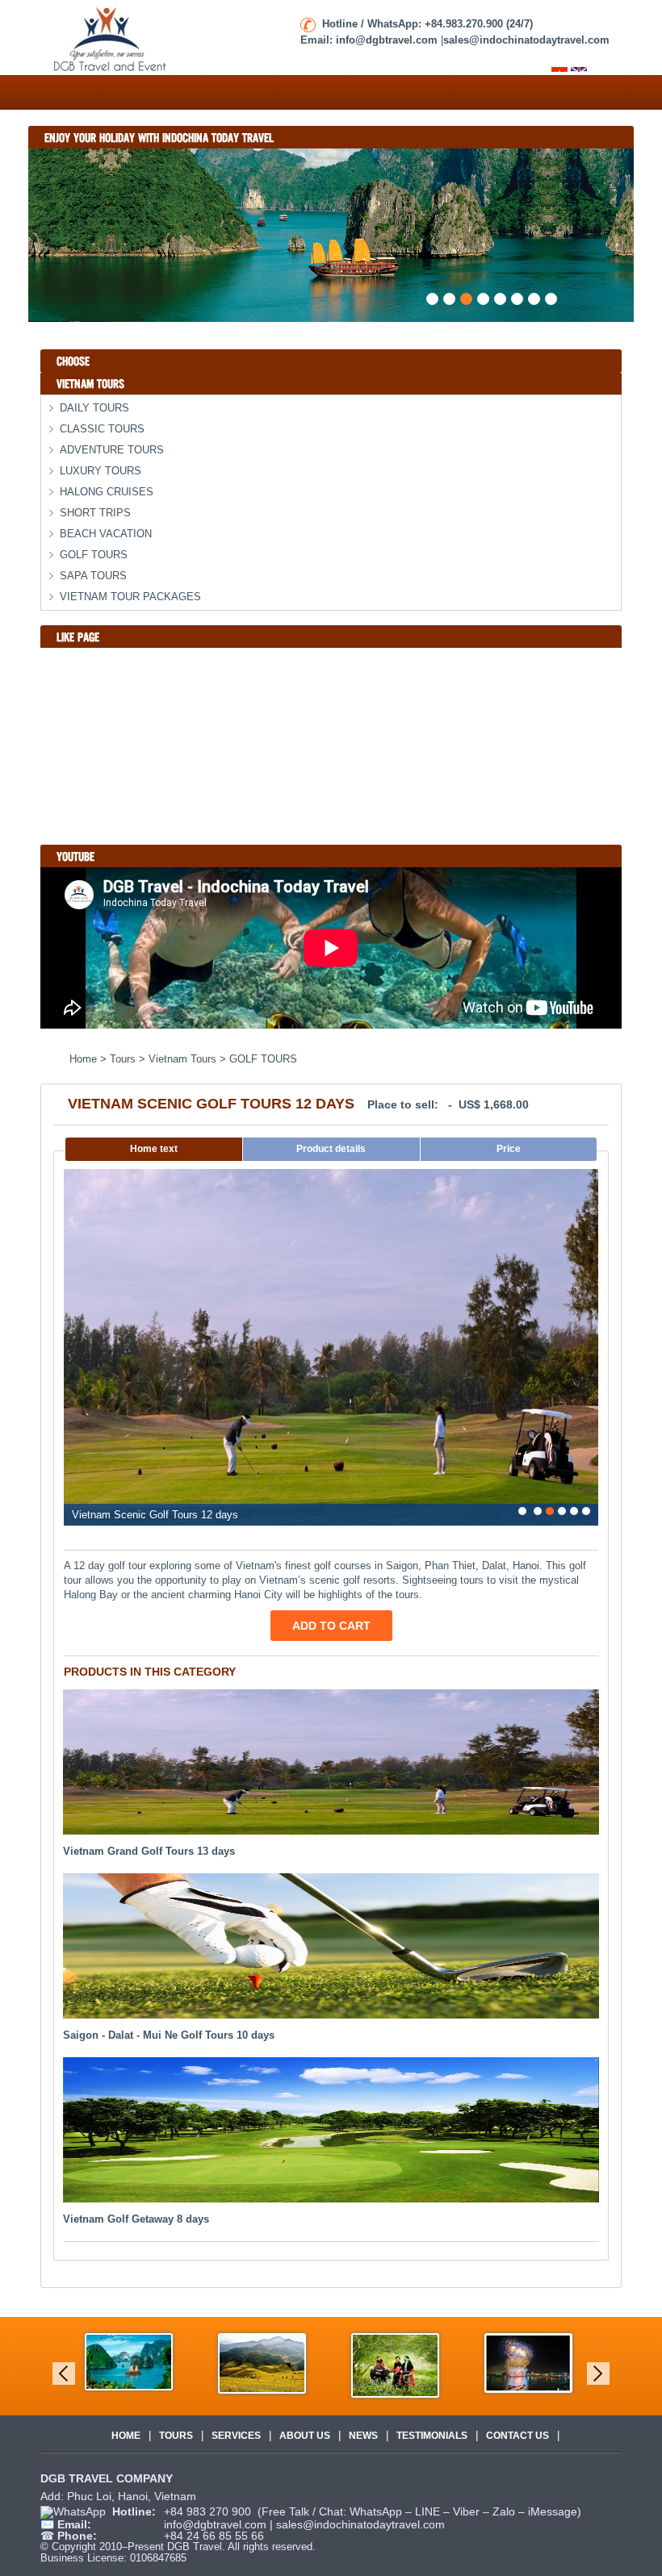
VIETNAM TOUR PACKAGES (130, 597)
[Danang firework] (528, 2362)
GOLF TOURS (94, 555)
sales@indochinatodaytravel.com (360, 2524)
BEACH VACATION (106, 534)
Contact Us (517, 2436)
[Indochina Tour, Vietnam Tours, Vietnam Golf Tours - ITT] (111, 37)
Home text (154, 1149)
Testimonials (432, 2436)
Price (509, 1149)
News (363, 2436)
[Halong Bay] (129, 2361)
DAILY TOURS (94, 408)
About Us (305, 2436)
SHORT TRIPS (95, 513)
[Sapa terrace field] (262, 2363)
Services (236, 2436)
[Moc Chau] (395, 2364)
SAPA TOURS (93, 576)
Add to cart (331, 1626)
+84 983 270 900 (209, 2511)
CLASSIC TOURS (102, 429)
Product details (331, 1149)
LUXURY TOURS (101, 471)
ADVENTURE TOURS (112, 450)
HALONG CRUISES (107, 492)
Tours (176, 2436)
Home (126, 2436)
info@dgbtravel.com (217, 2524)
